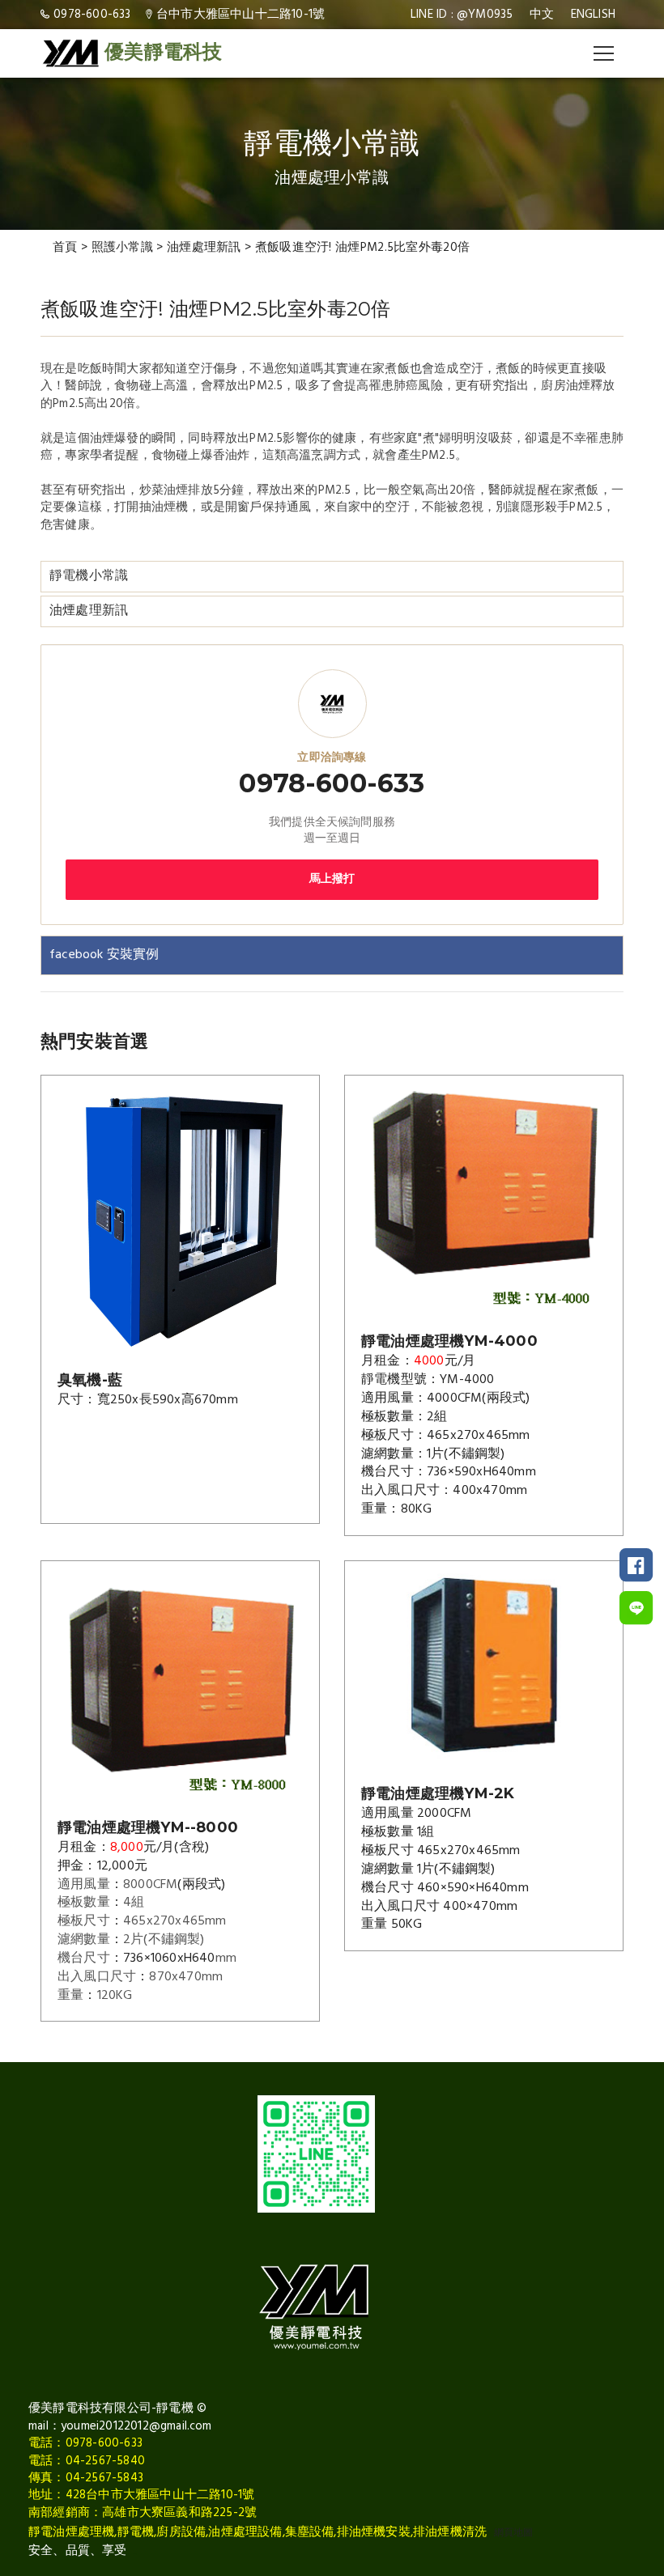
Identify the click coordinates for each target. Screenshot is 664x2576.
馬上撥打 (332, 879)
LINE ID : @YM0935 (462, 15)
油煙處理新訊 (204, 248)
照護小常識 (123, 248)
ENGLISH (593, 15)
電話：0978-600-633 (85, 2443)
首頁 (65, 248)
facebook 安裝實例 (104, 955)
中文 (542, 15)
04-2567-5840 (105, 2461)
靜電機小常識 (89, 576)
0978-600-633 (92, 15)
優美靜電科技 (163, 53)
